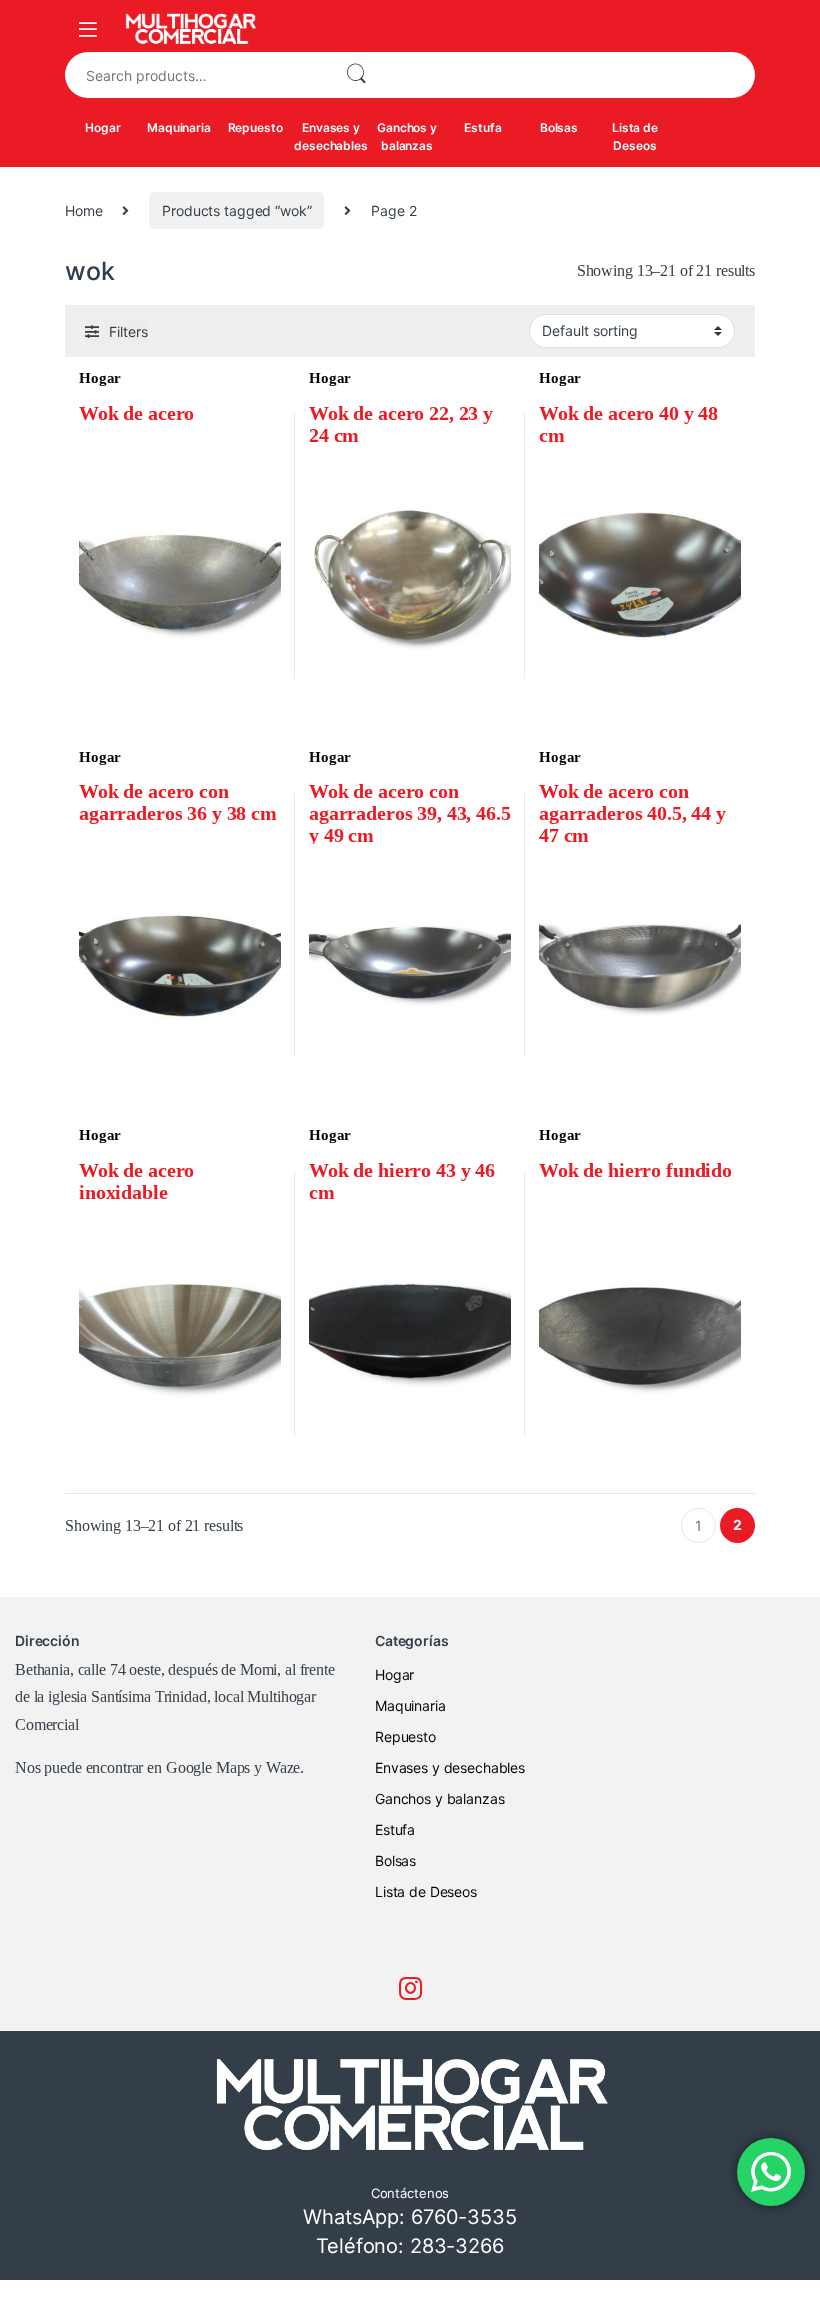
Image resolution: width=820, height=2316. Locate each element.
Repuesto (255, 127)
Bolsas (559, 127)
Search (356, 75)
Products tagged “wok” (236, 210)
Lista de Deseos (635, 136)
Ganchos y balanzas (407, 136)
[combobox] (196, 75)
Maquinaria (179, 127)
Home (83, 210)
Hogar (102, 127)
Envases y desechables (330, 136)
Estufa (482, 127)
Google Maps (208, 1767)
